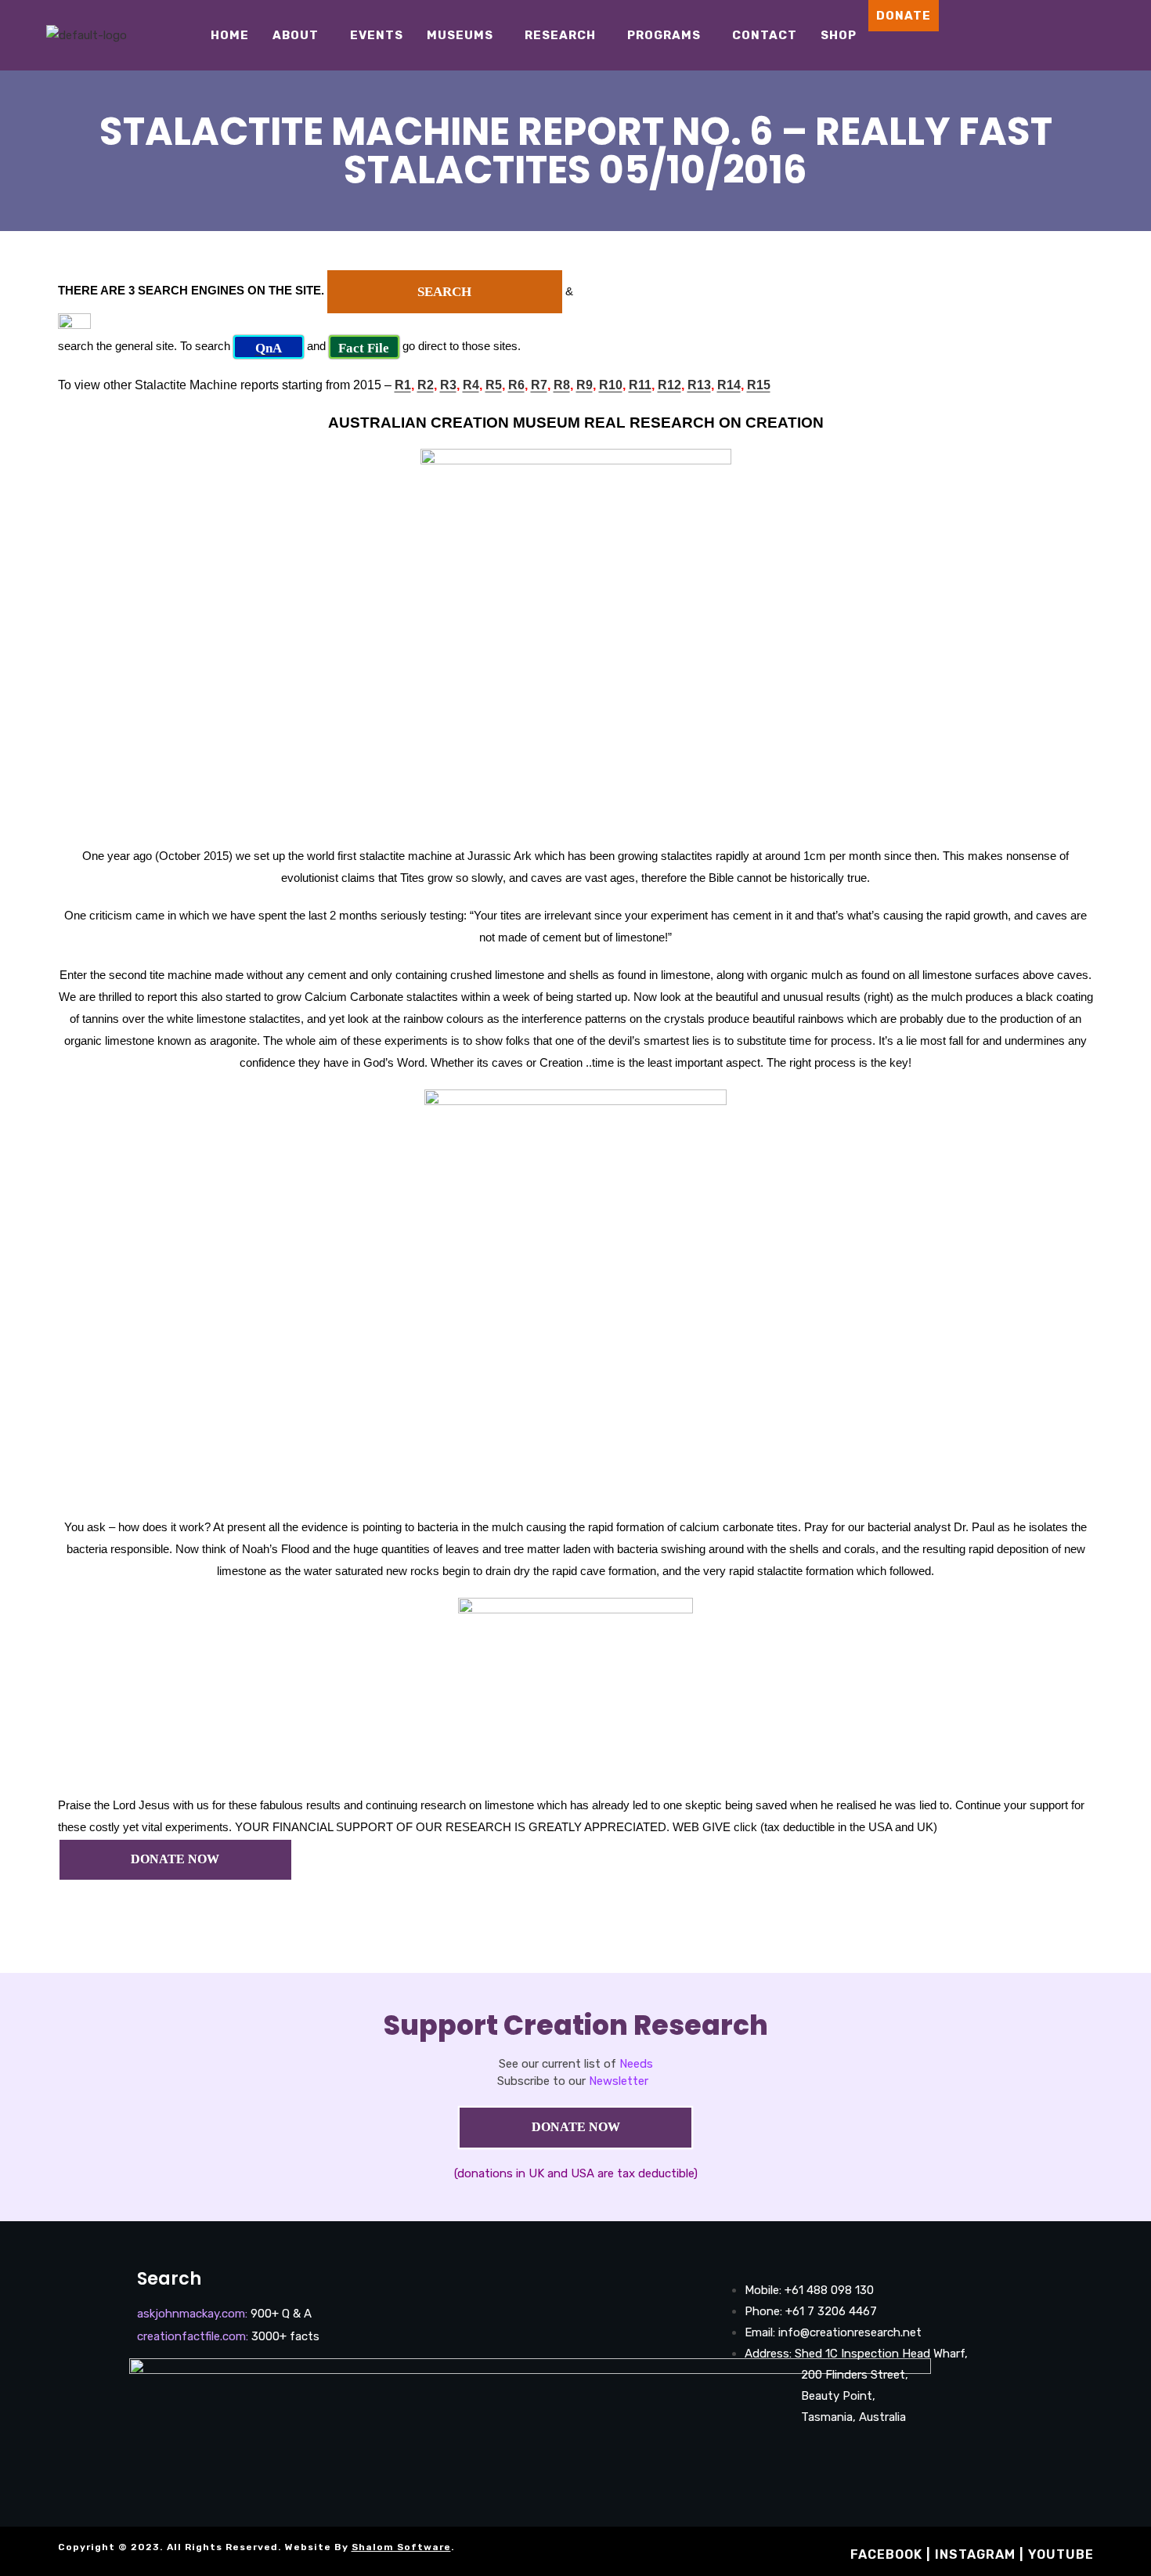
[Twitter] (1113, 35)
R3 (448, 385)
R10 (611, 385)
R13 (699, 385)
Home (230, 35)
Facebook (886, 2554)
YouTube (1061, 2554)
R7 (539, 385)
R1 (403, 385)
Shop (839, 35)
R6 (516, 385)
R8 (562, 385)
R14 (729, 385)
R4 (471, 385)
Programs (664, 35)
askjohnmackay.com (191, 2314)
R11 (640, 385)
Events (377, 35)
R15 (759, 385)
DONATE (904, 16)
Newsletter (619, 2081)
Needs (636, 2064)
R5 (494, 385)
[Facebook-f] (743, 2461)
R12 (669, 385)
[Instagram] (1066, 35)
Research (560, 35)
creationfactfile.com (191, 2336)
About (296, 35)
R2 (426, 385)
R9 (585, 385)
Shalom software (401, 2547)
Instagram (975, 2554)
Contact (765, 35)
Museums (460, 35)
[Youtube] (1090, 35)
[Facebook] (1043, 35)
